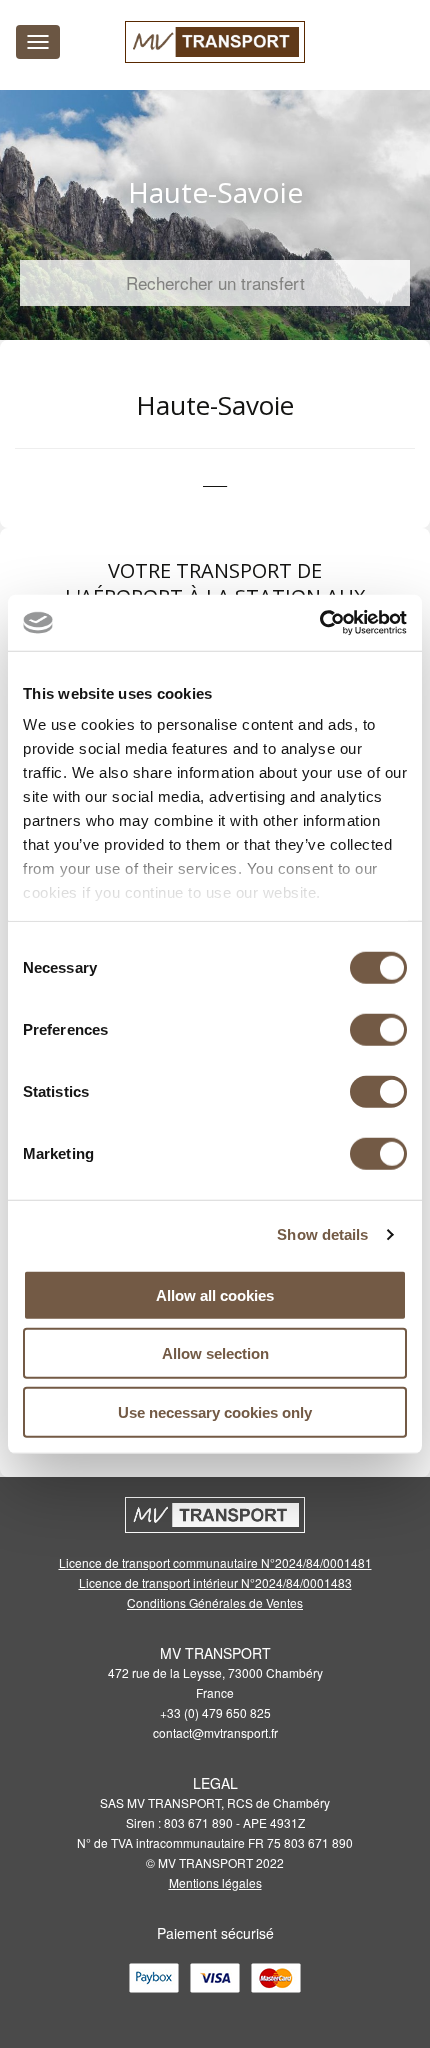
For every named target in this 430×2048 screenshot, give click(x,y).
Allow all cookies (215, 1294)
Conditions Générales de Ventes (215, 1602)
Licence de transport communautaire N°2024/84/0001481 (215, 1562)
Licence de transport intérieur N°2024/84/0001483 (215, 1582)
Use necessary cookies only (215, 1411)
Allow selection (215, 1353)
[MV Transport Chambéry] (215, 42)
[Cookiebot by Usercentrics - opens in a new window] (319, 623)
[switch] (378, 1029)
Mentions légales (215, 1882)
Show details (322, 1234)
